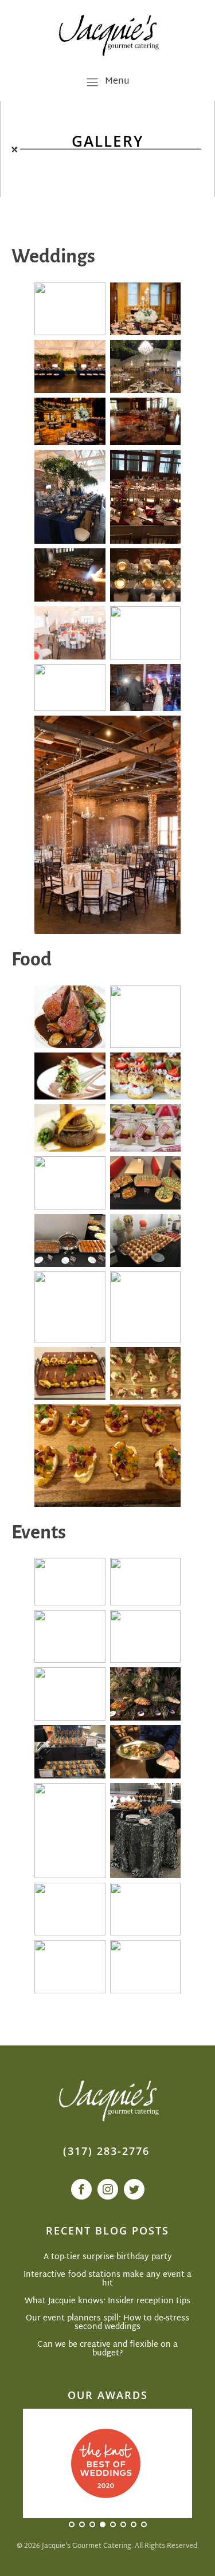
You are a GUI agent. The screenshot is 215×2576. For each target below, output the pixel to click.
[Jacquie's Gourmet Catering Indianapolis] (107, 34)
